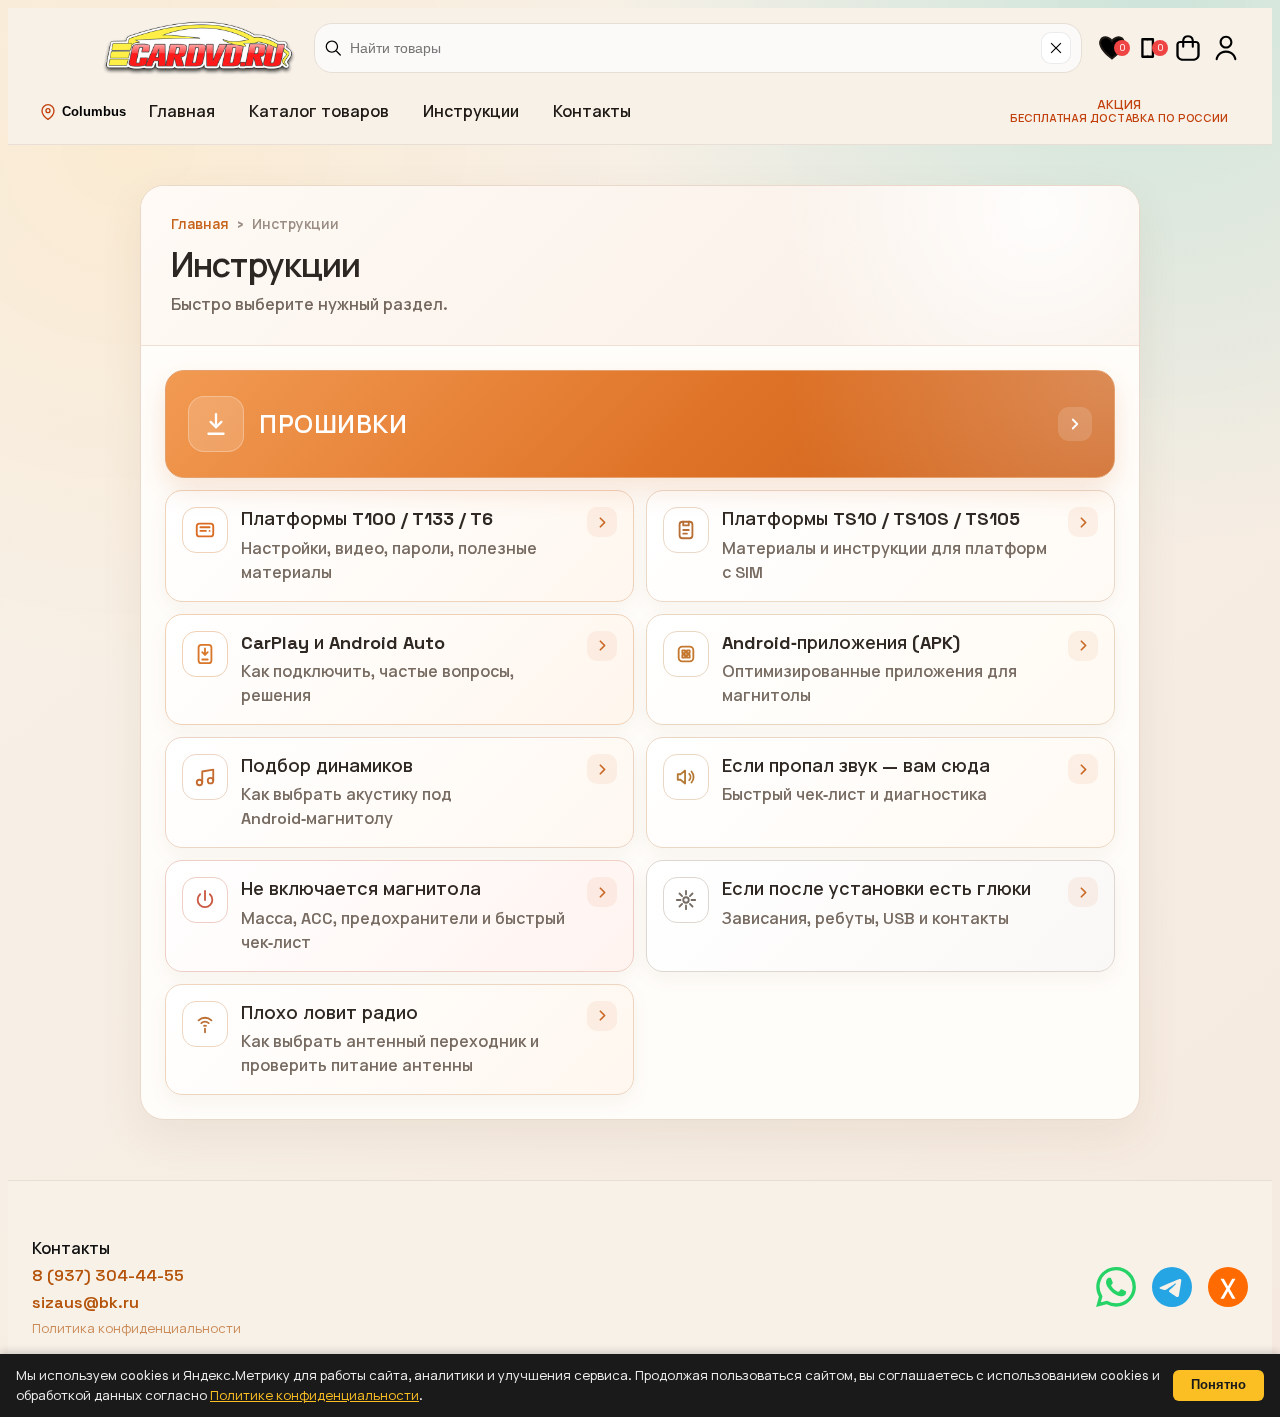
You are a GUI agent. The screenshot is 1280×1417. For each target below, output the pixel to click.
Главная (182, 111)
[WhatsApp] (1116, 1287)
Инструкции (471, 111)
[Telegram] (1172, 1287)
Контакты (592, 111)
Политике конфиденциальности (314, 1395)
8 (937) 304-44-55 (108, 1275)
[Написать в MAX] (1228, 1287)
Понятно (1218, 1384)
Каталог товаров (319, 111)
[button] (1112, 48)
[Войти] (1226, 48)
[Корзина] (1188, 48)
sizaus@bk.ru (85, 1302)
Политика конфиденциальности (136, 1328)
